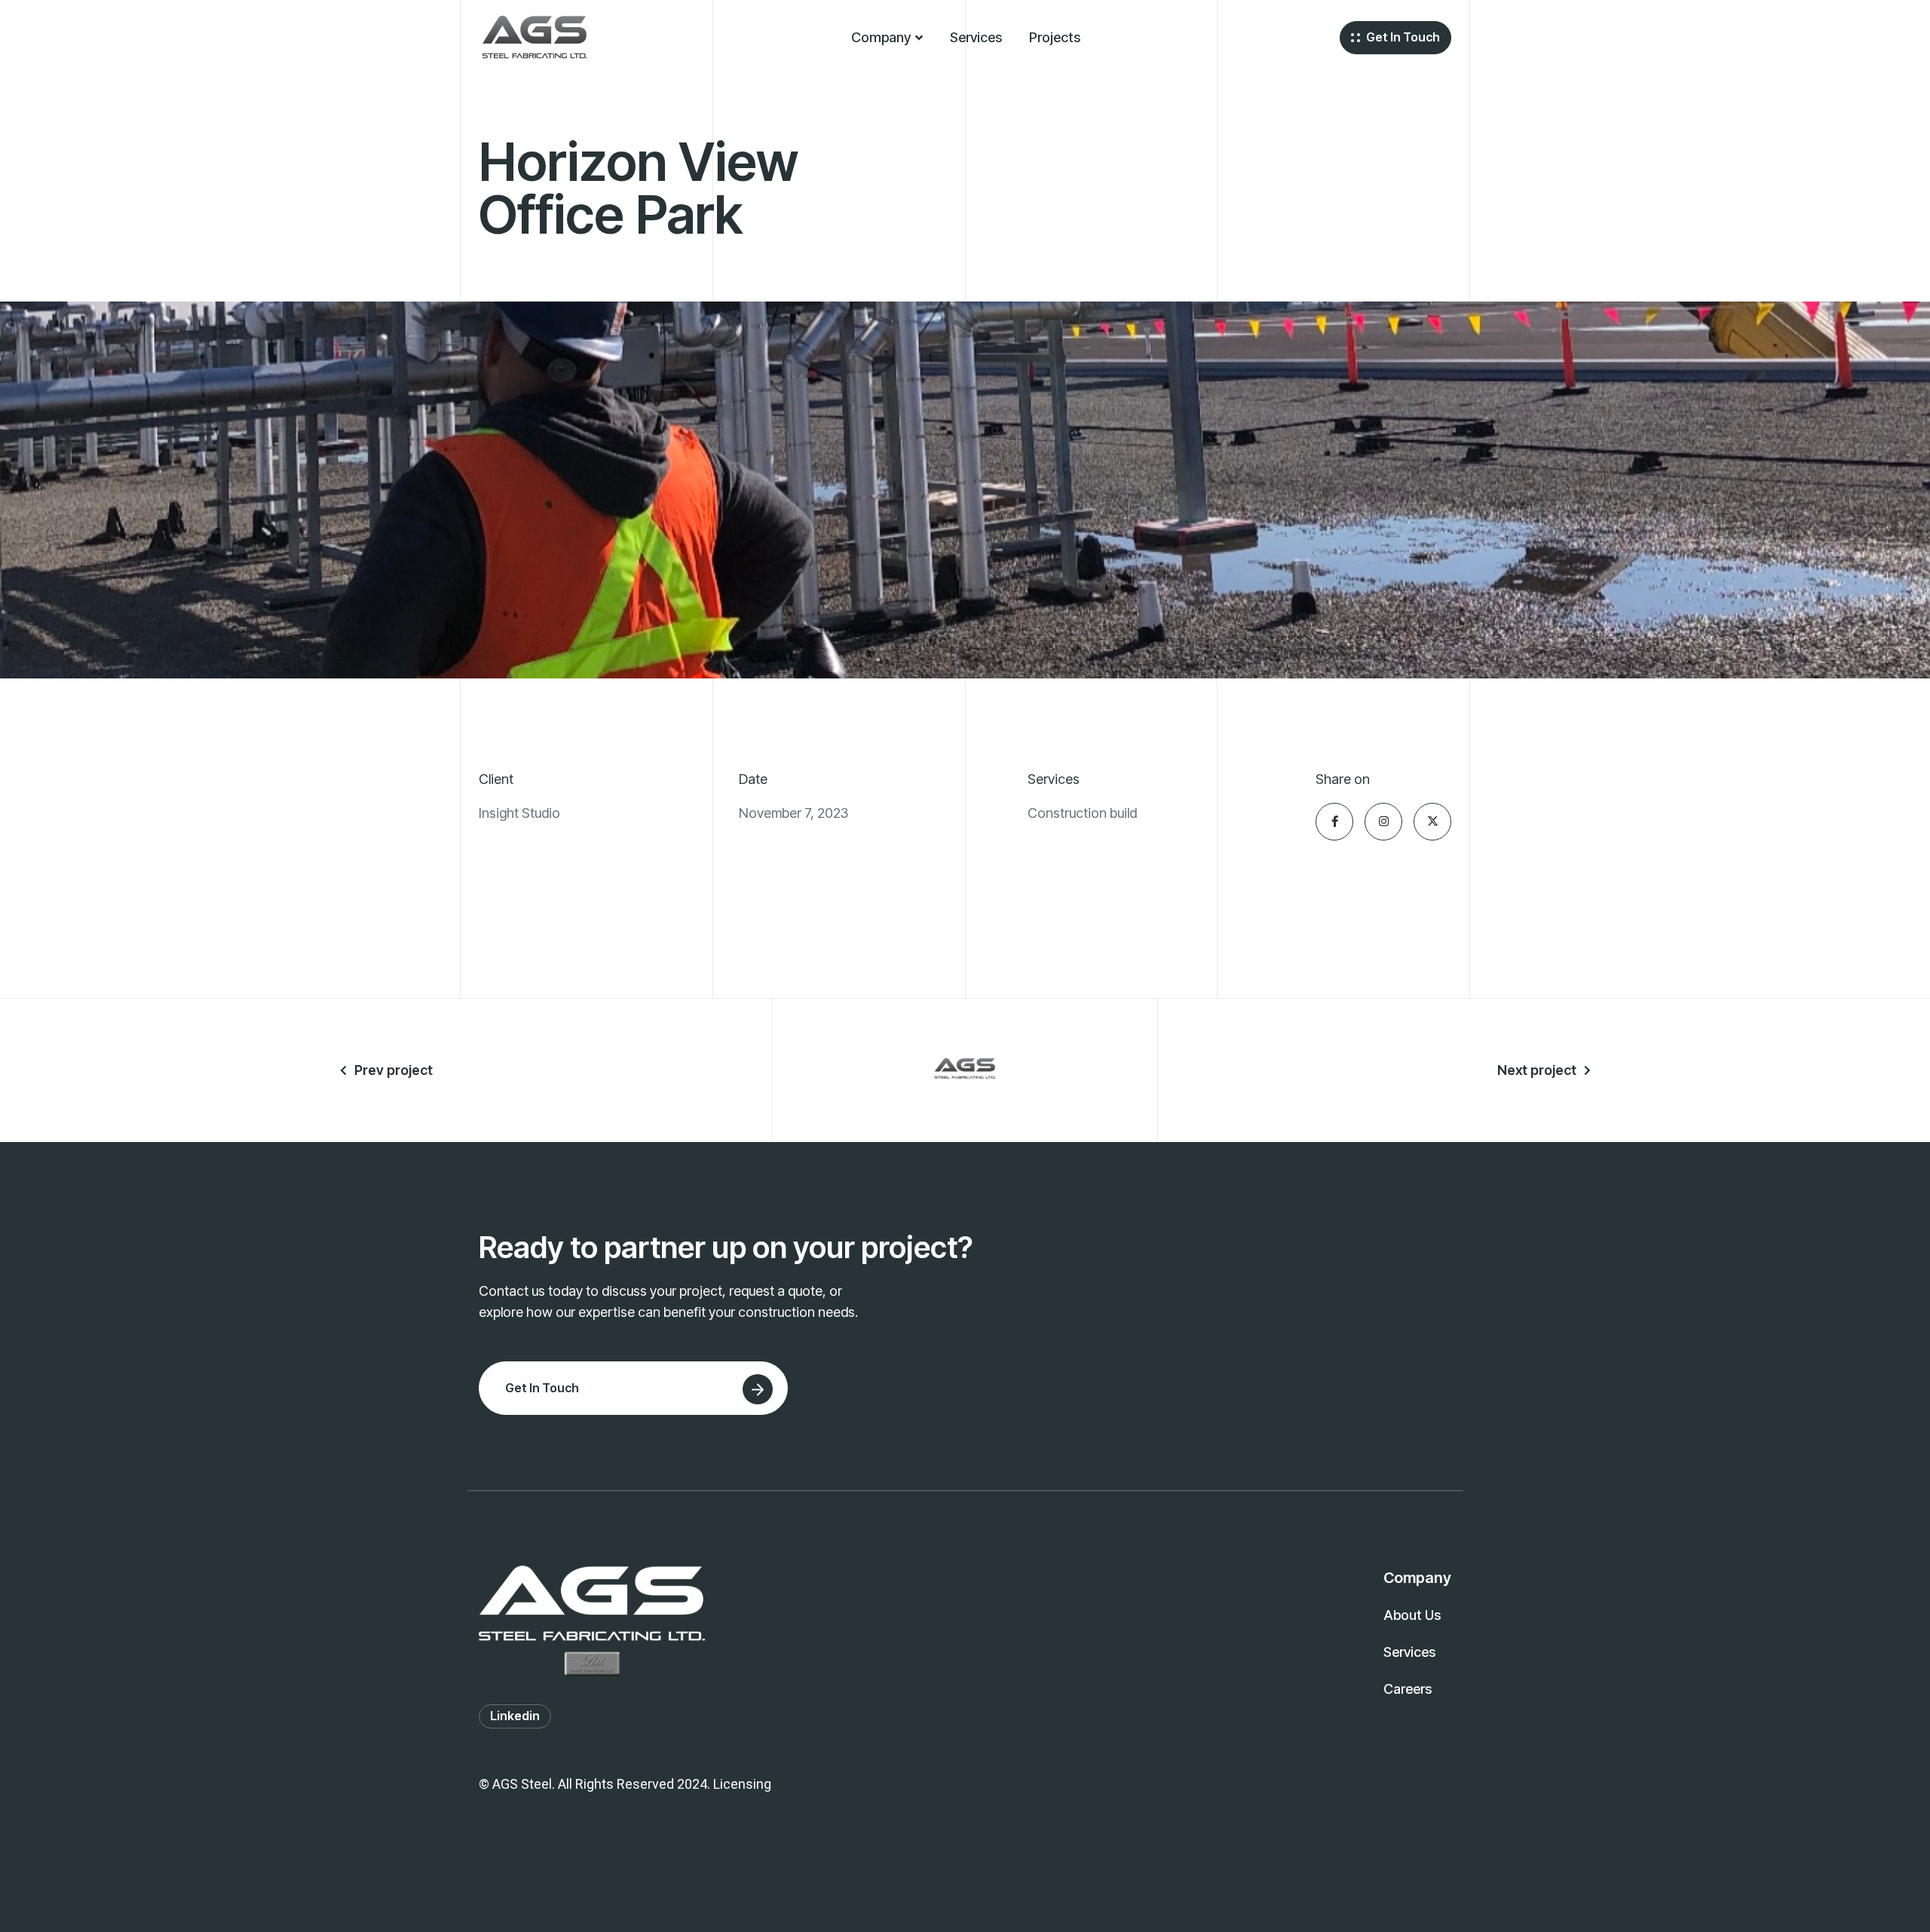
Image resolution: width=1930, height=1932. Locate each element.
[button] (887, 38)
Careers (1408, 1689)
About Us (1412, 1615)
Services (976, 37)
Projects (1055, 37)
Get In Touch (1403, 37)
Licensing (742, 1784)
